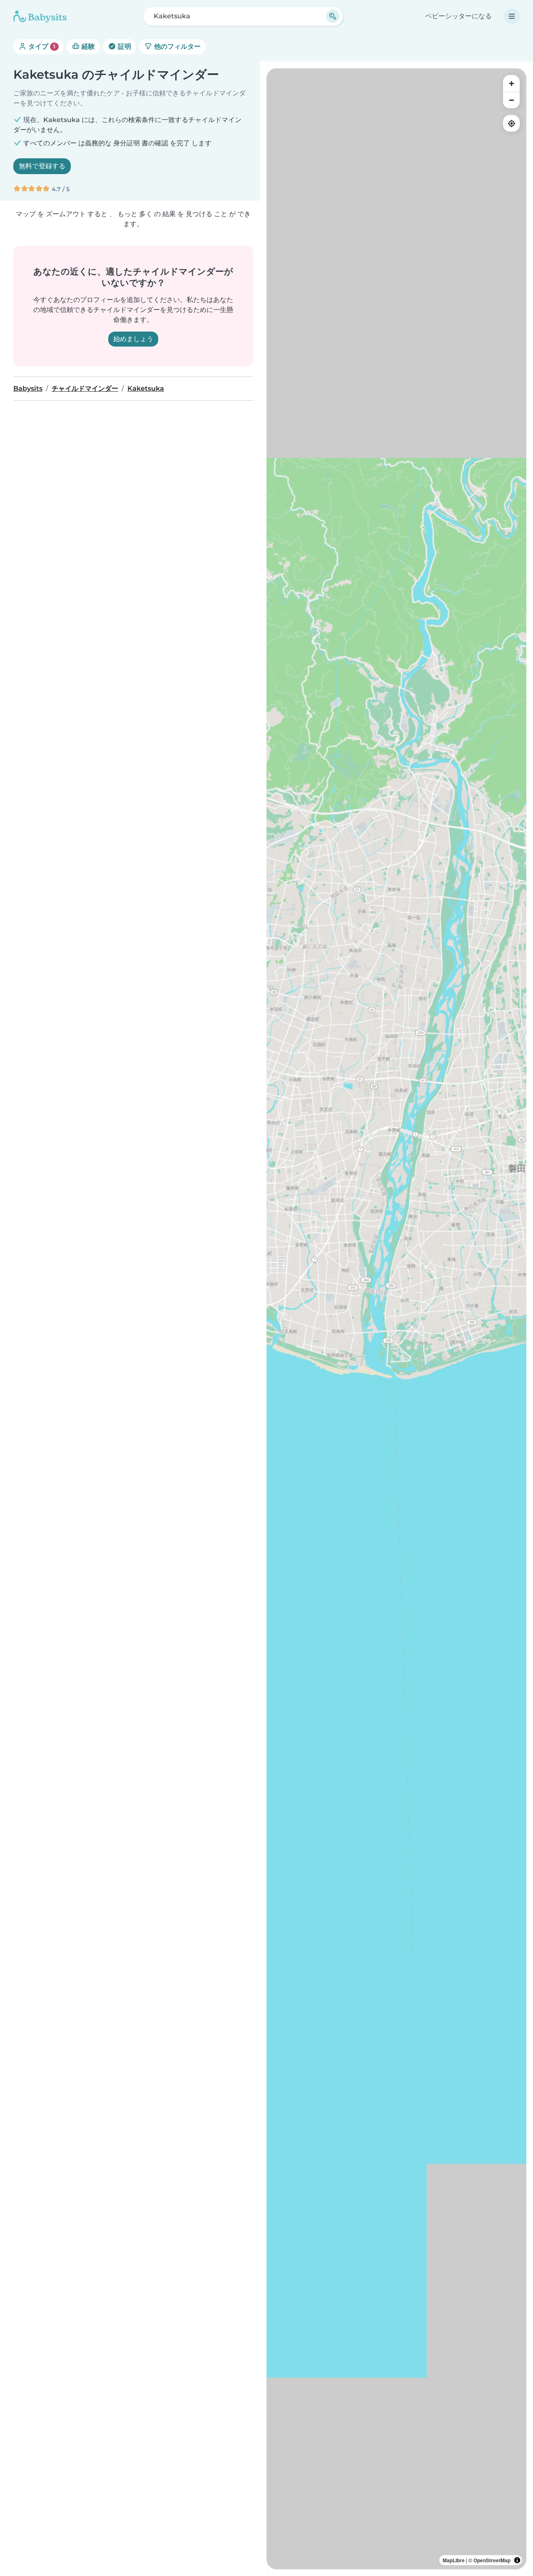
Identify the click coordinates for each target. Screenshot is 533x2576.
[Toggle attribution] (517, 2560)
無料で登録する (42, 166)
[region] (396, 1319)
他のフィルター (177, 46)
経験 (87, 46)
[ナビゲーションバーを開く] (512, 16)
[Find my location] (511, 123)
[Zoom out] (511, 100)
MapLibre (454, 2560)
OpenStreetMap (492, 2560)
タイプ (41, 46)
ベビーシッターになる (458, 16)
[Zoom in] (511, 83)
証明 (124, 46)
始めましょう (133, 339)
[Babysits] (40, 16)
